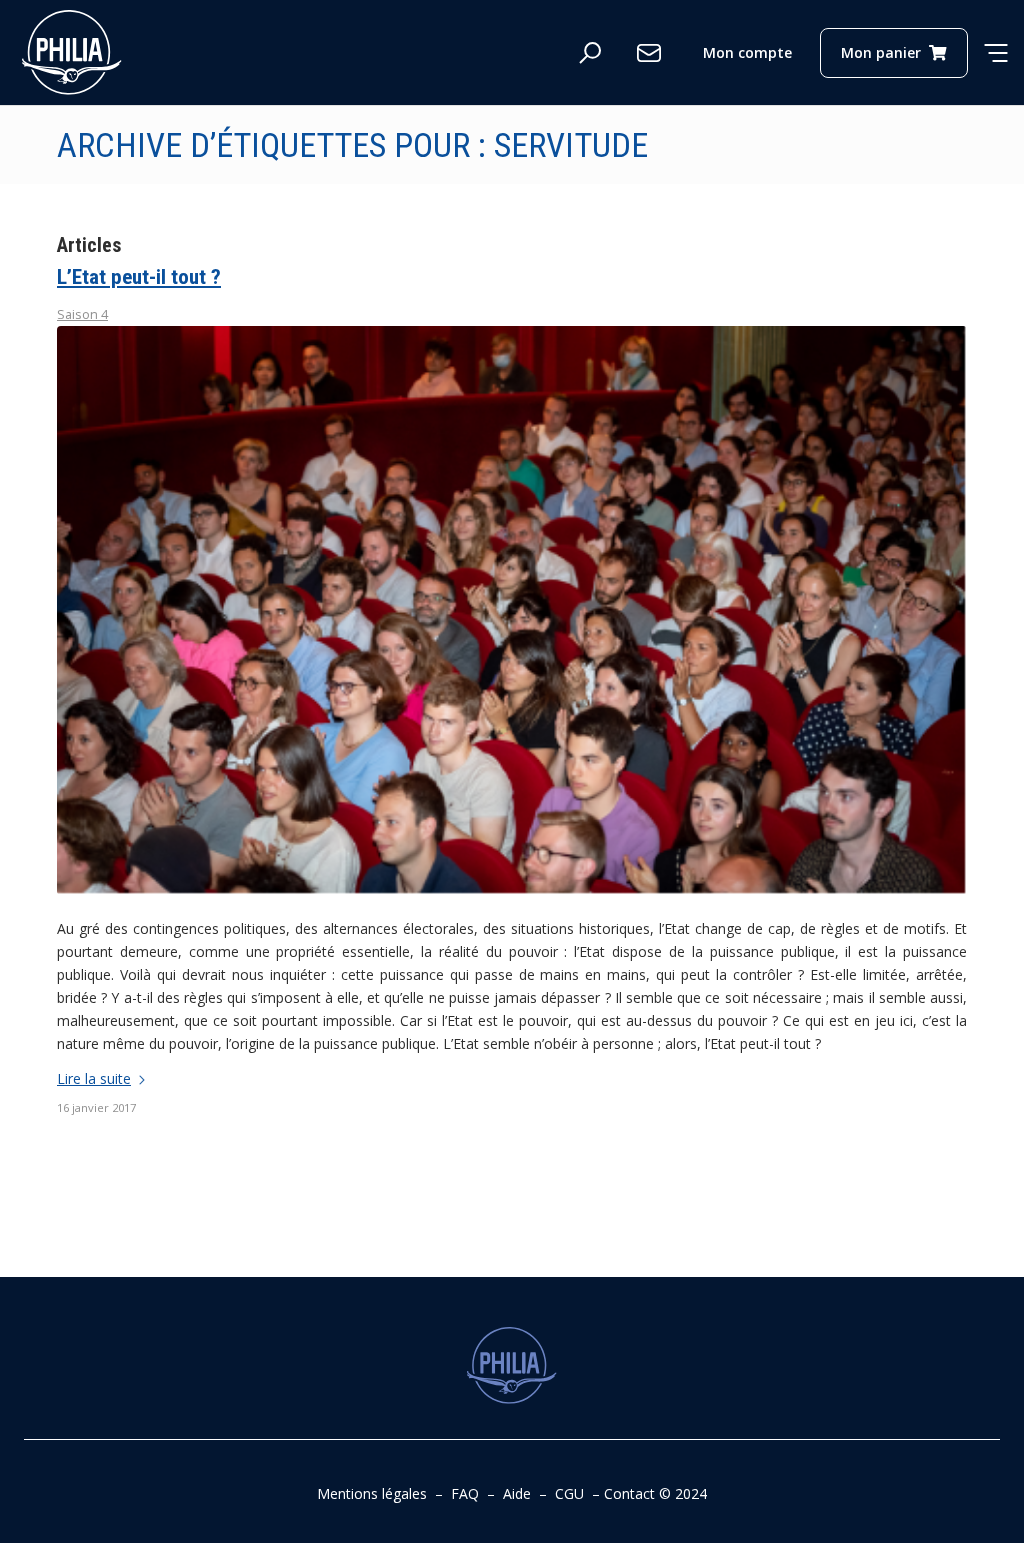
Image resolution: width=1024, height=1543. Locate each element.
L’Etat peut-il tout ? (139, 277)
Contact (629, 1493)
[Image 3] (512, 610)
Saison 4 (82, 314)
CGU (569, 1493)
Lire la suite (94, 1078)
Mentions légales (372, 1493)
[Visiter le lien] (72, 52)
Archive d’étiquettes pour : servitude (352, 145)
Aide (517, 1493)
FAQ (465, 1493)
